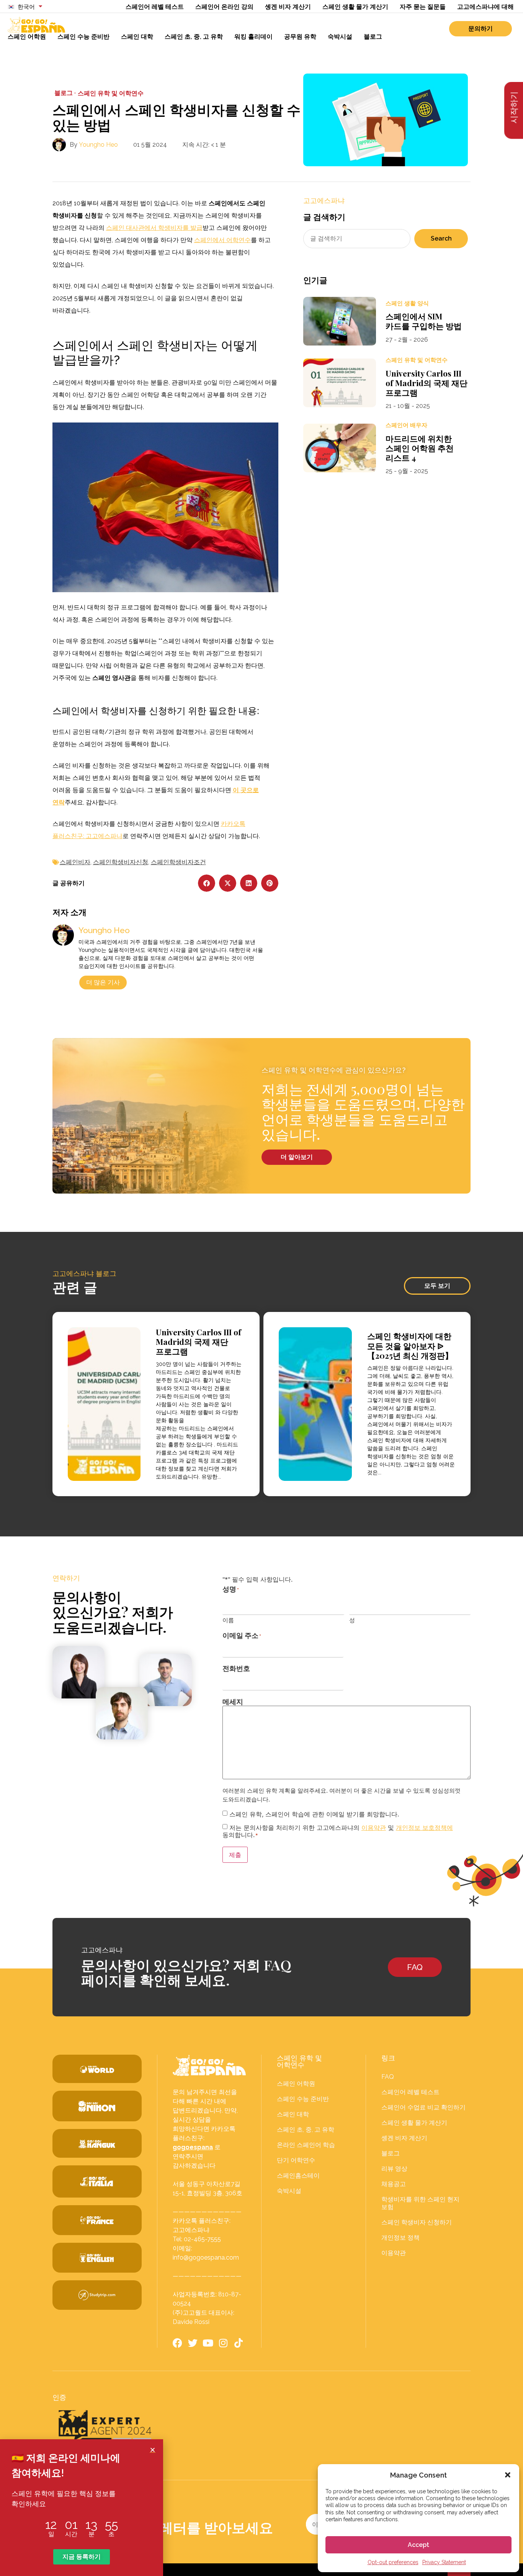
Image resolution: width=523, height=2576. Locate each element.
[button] (508, 2475)
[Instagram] (223, 2343)
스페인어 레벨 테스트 (155, 7)
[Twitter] (193, 2343)
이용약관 (374, 1828)
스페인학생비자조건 (178, 862)
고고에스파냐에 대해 (485, 7)
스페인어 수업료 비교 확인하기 (423, 2107)
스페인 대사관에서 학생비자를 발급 (154, 228)
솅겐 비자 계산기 (288, 7)
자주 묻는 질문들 (423, 7)
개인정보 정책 (400, 2238)
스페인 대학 (137, 37)
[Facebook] (177, 2343)
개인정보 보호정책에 (424, 1828)
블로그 (373, 37)
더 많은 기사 (103, 982)
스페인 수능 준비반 (83, 37)
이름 (228, 1620)
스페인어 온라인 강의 (224, 7)
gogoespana (193, 2147)
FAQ (388, 2077)
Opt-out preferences (393, 2562)
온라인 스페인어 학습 (306, 2145)
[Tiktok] (239, 2343)
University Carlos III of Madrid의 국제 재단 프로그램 (427, 383)
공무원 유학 (300, 37)
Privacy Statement (444, 2562)
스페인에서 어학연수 (222, 240)
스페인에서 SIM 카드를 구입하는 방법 (424, 321)
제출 (235, 1855)
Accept (418, 2545)
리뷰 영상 (394, 2169)
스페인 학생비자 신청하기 (417, 2222)
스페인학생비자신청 (121, 862)
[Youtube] (208, 2343)
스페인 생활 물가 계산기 (355, 7)
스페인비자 (75, 862)
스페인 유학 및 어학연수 (111, 93)
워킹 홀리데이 (253, 37)
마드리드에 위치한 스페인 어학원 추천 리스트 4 (420, 448)
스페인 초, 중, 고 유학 (194, 37)
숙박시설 (340, 37)
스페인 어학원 (27, 37)
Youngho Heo (98, 145)
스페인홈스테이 (298, 2176)
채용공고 (394, 2184)
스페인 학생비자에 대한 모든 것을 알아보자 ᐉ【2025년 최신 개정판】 (410, 1345)
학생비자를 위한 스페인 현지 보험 (420, 2203)
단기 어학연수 (296, 2160)
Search (441, 238)
